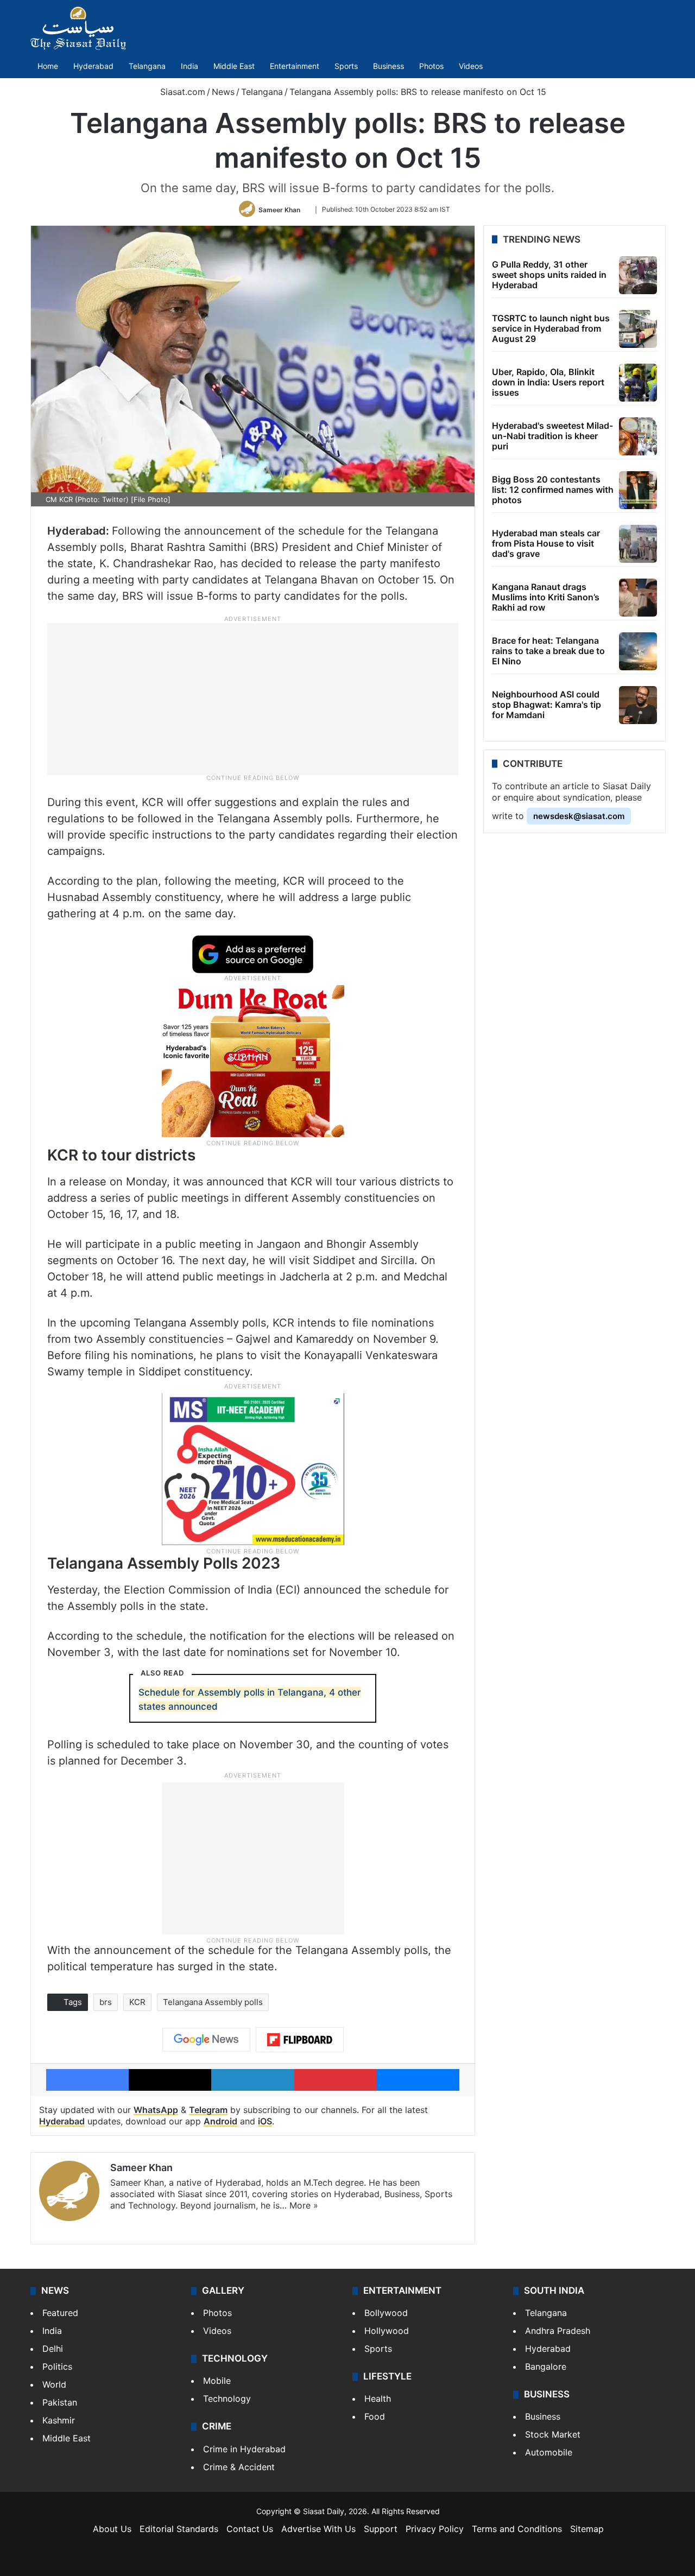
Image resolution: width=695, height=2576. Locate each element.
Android (220, 2121)
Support (381, 2529)
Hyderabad (93, 66)
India (189, 66)
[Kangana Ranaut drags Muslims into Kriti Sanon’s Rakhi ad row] (638, 598)
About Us (112, 2529)
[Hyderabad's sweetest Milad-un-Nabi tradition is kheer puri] (638, 436)
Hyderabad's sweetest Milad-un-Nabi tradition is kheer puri (552, 436)
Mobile (217, 2381)
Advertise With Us (318, 2529)
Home (48, 66)
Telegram (208, 2110)
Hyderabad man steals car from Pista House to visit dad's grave (546, 543)
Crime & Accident (239, 2467)
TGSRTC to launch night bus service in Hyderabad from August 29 (551, 328)
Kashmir (59, 2420)
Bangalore (546, 2366)
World (54, 2384)
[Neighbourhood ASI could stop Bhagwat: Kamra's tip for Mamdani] (638, 705)
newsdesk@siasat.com (579, 816)
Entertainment (295, 66)
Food (375, 2416)
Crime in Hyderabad (244, 2449)
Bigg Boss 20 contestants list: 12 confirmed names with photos (553, 490)
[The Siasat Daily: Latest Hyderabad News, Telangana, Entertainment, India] (78, 28)
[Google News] (206, 2040)
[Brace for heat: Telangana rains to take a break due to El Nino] (638, 651)
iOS (265, 2121)
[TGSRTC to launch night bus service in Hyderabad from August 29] (638, 329)
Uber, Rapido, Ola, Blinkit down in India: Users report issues (548, 382)
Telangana (147, 66)
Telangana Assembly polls (213, 2002)
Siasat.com (181, 92)
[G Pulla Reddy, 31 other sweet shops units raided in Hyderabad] (638, 275)
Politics (57, 2366)
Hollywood (387, 2331)
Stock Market (553, 2434)
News (223, 92)
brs (106, 2002)
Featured (60, 2313)
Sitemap (587, 2529)
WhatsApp (156, 2110)
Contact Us (250, 2529)
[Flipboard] (300, 2040)
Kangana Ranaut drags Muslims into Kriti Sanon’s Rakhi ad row (546, 597)
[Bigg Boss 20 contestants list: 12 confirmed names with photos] (638, 490)
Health (378, 2399)
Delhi (53, 2349)
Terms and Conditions (517, 2529)
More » (304, 2205)
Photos (431, 66)
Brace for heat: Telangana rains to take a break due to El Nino (548, 651)
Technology (227, 2399)
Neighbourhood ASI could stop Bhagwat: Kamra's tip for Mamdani (546, 705)
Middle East (234, 66)
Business (388, 66)
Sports (346, 66)
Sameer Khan (279, 209)
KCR (137, 2002)
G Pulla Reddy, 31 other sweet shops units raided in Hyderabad (549, 275)
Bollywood (386, 2313)
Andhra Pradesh (558, 2331)
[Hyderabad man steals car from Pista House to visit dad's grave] (638, 544)
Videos (471, 66)
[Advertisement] (253, 698)
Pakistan (60, 2402)
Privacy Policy (435, 2529)
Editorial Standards (179, 2529)
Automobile (549, 2452)
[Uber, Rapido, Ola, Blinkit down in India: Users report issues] (638, 383)
